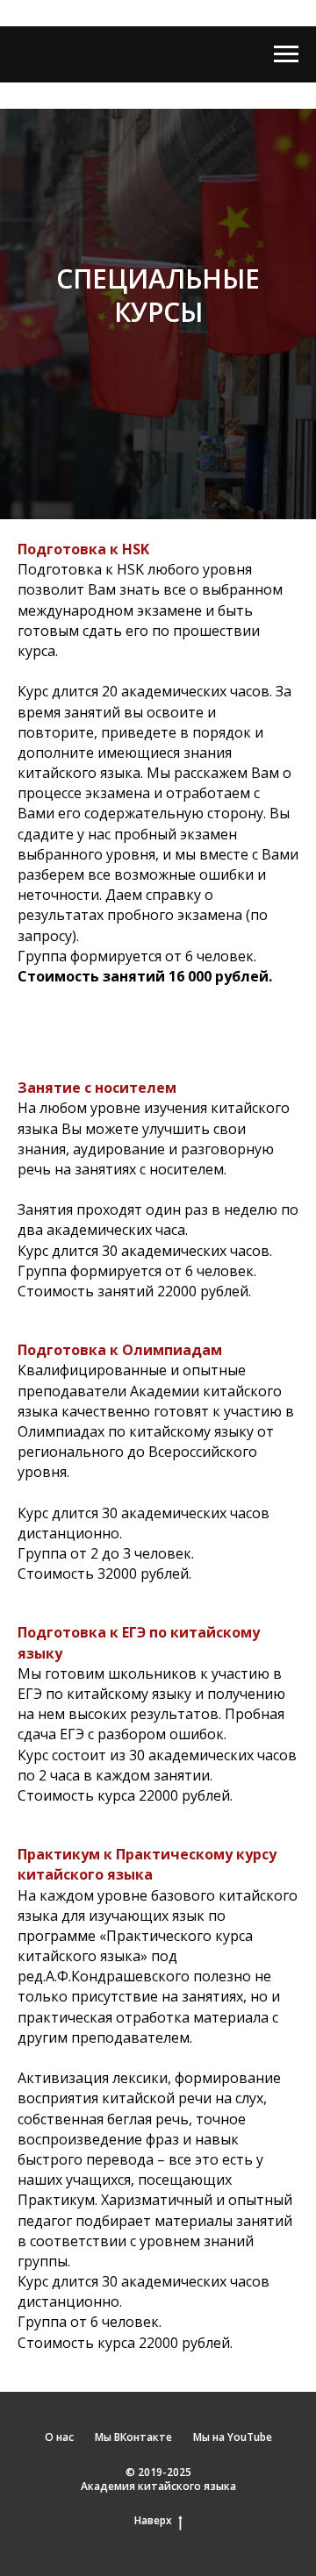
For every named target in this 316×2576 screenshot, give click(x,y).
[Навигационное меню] (286, 54)
